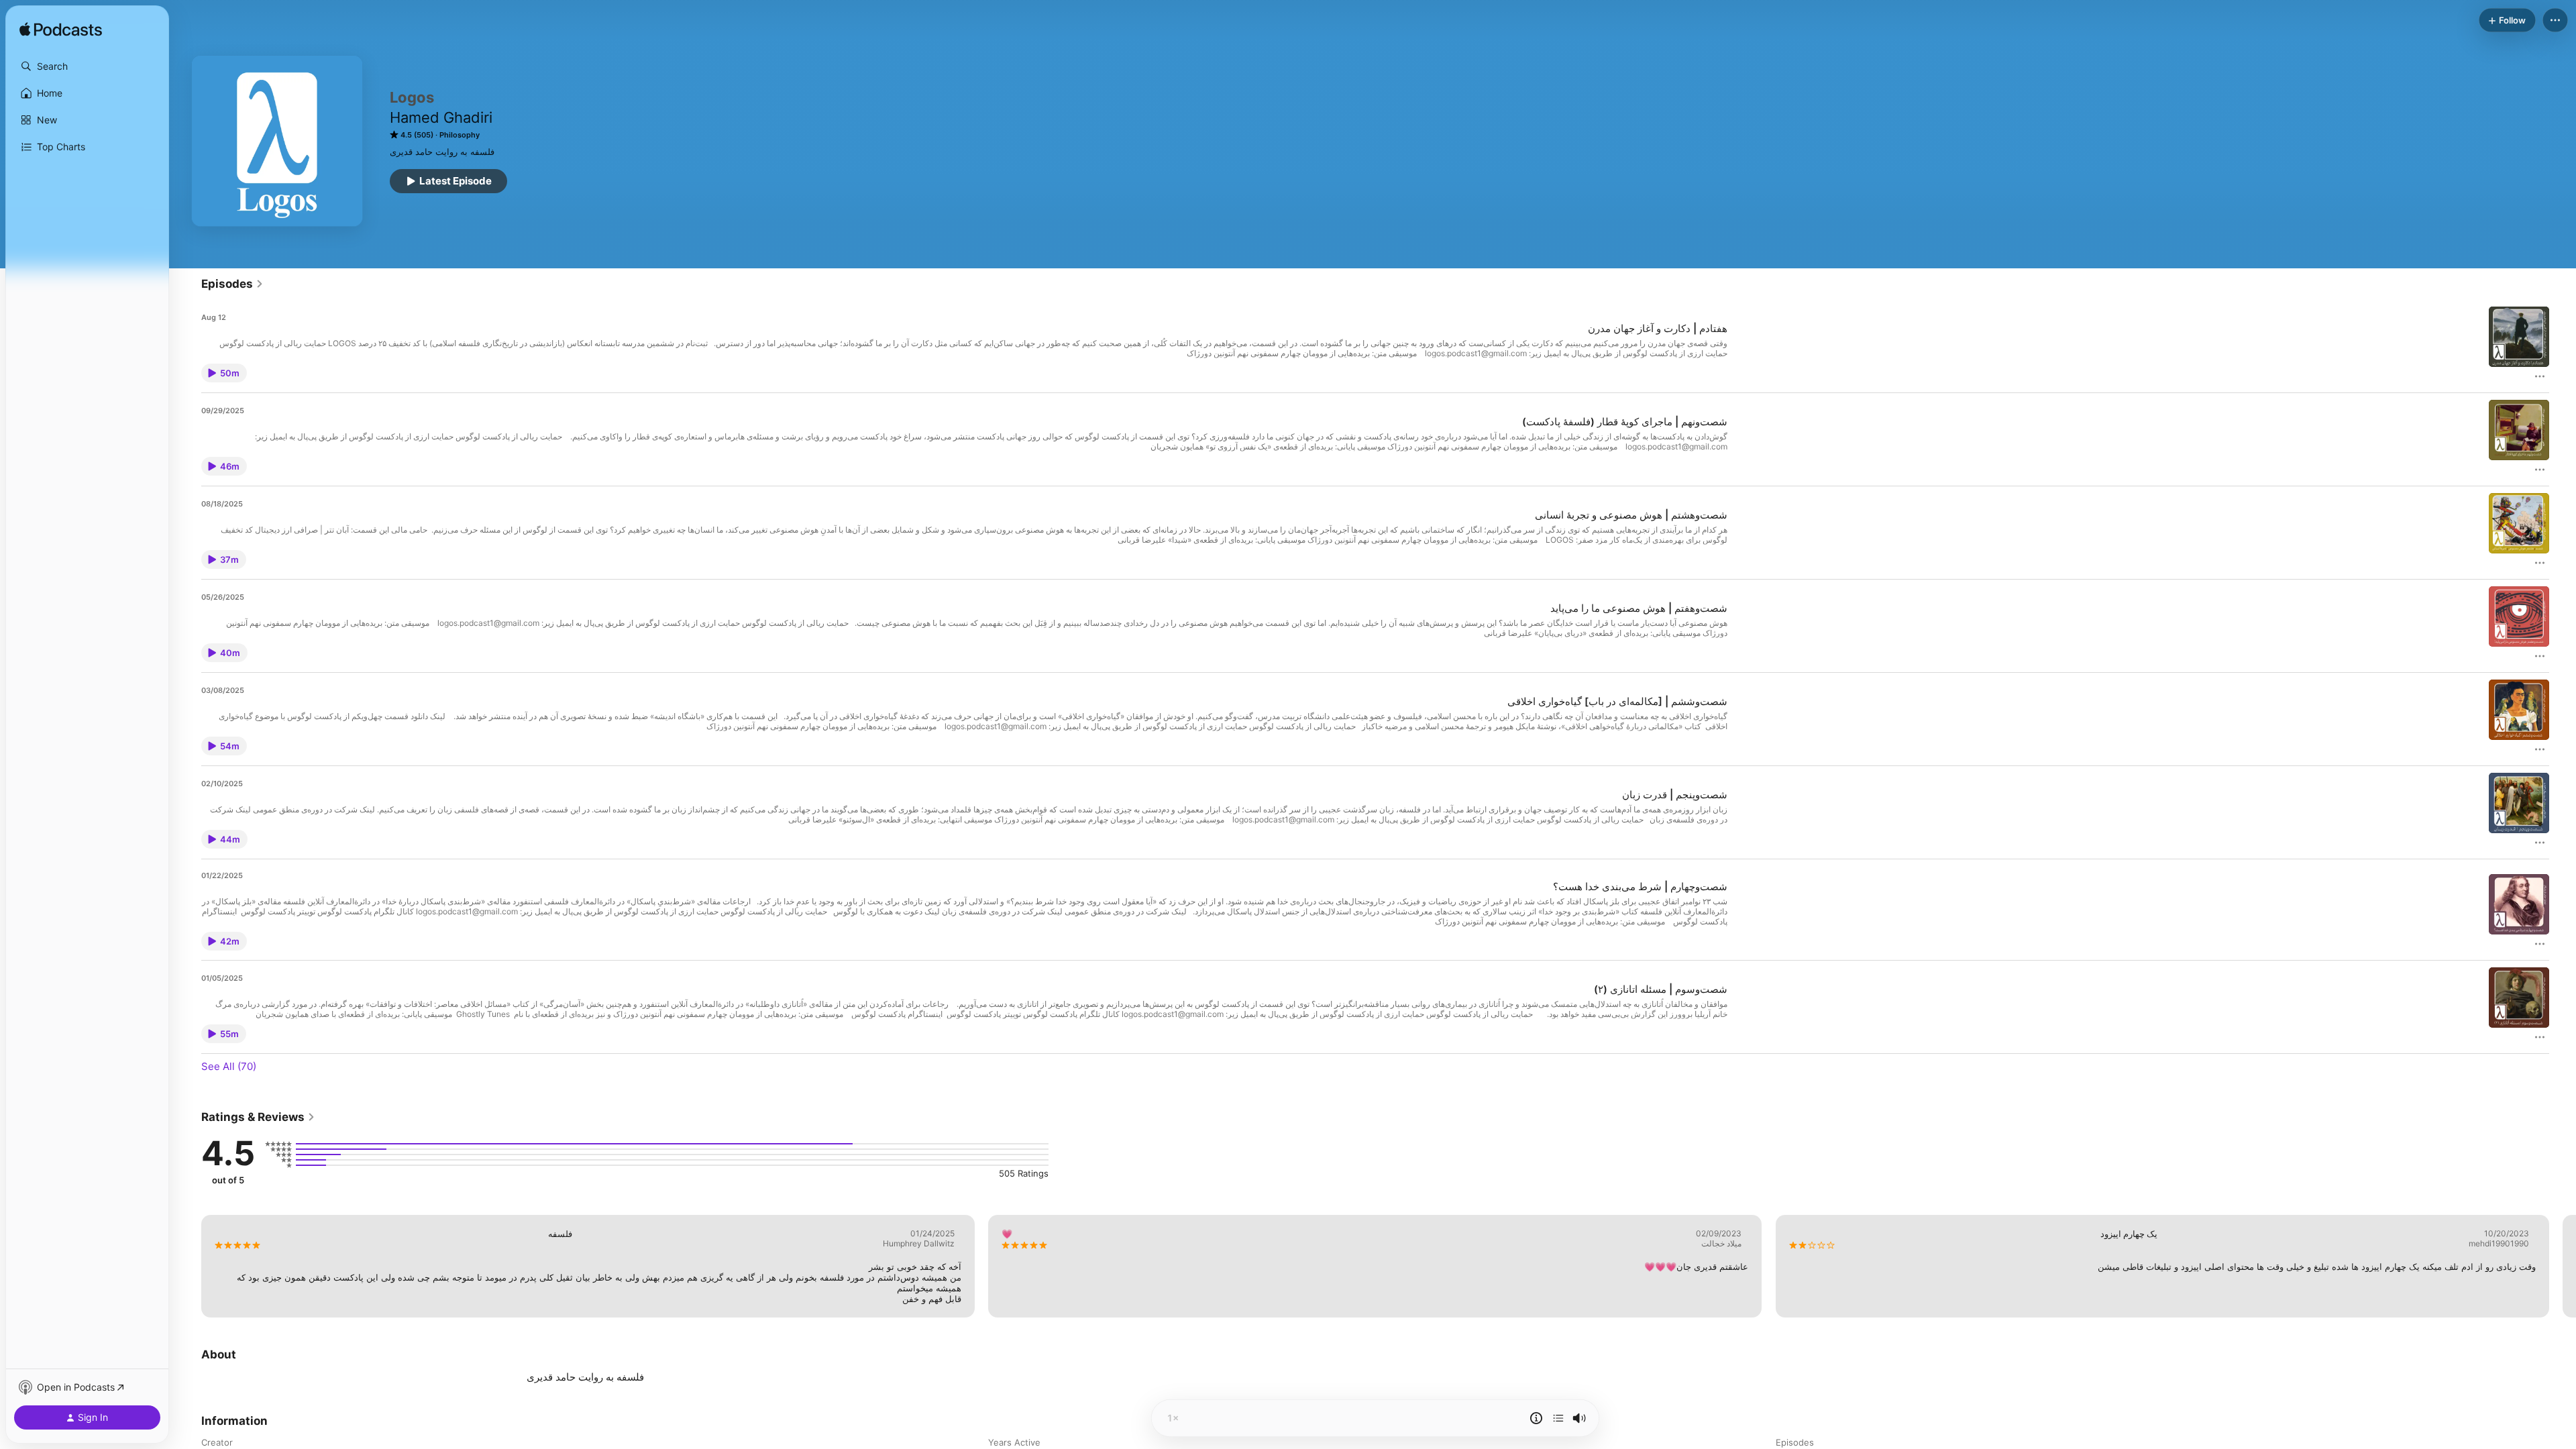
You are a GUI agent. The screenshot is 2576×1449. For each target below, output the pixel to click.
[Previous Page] (188, 1266)
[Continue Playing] (1558, 1418)
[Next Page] (2563, 1266)
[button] (87, 66)
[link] (232, 284)
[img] (61, 30)
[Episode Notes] (1536, 1418)
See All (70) (229, 1066)
